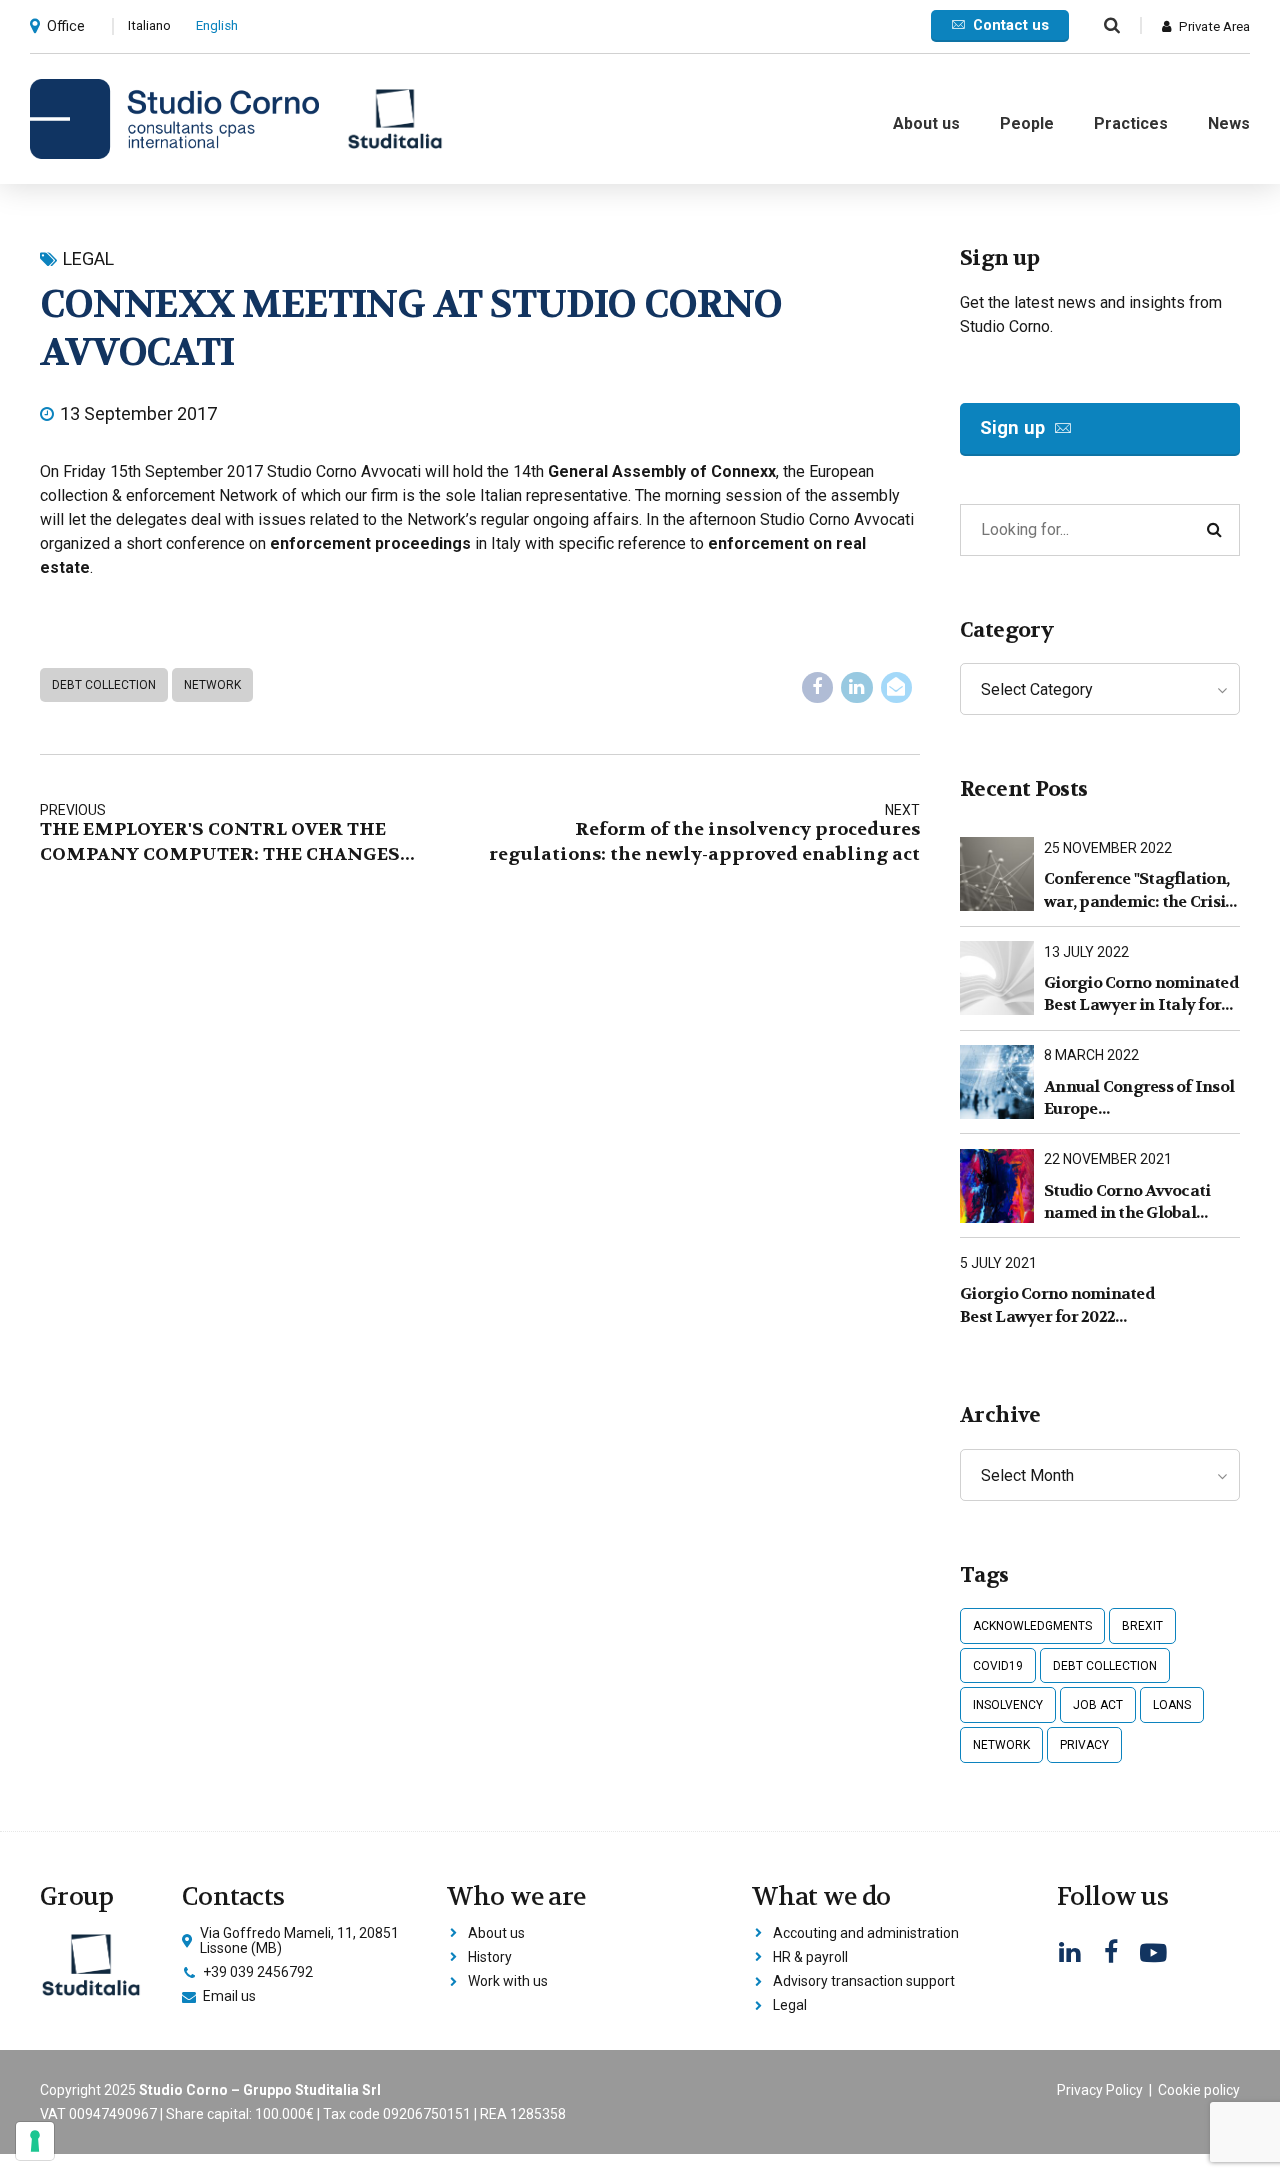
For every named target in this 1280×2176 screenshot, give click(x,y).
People (1027, 123)
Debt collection (104, 685)
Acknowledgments (1032, 1626)
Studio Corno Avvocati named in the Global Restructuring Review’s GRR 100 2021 (1131, 1202)
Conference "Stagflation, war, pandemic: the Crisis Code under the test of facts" (1138, 890)
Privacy (1084, 1745)
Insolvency (1008, 1705)
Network (212, 685)
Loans (1172, 1705)
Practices (1131, 123)
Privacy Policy (1100, 2090)
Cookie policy (1199, 2090)
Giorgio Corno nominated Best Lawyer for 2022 (1057, 1304)
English (217, 25)
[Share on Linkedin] (857, 688)
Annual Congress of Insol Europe (1139, 1097)
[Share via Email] (897, 688)
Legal (88, 258)
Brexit (1142, 1626)
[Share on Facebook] (818, 688)
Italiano (149, 25)
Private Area (1214, 26)
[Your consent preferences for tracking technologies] (35, 2141)
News (1229, 123)
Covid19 (998, 1666)
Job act (1098, 1705)
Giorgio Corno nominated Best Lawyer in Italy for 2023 (1141, 994)
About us (926, 123)
